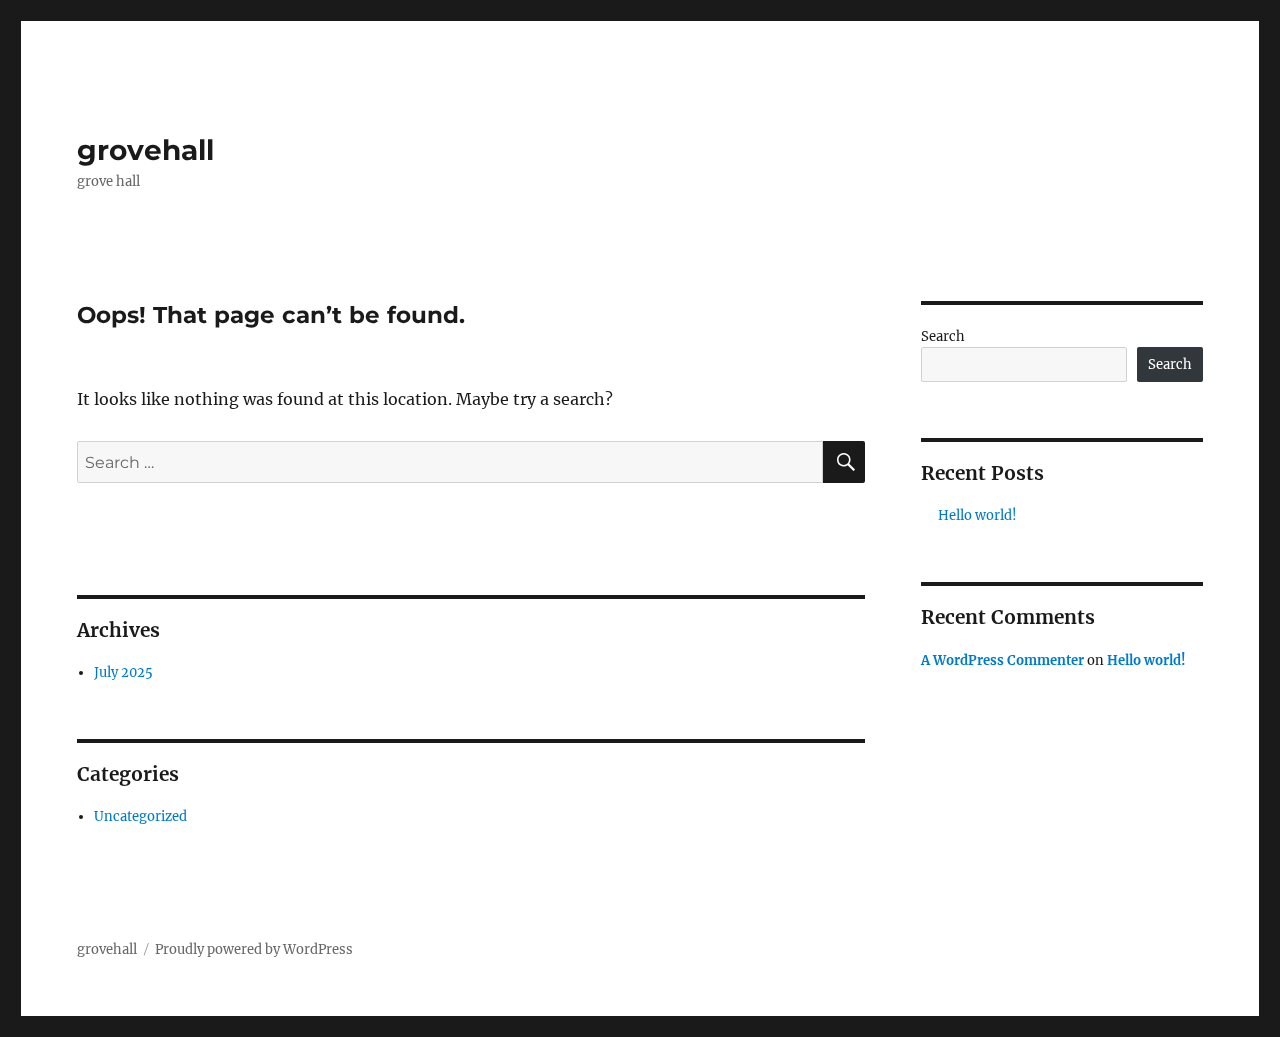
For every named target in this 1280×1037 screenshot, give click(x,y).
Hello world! (977, 515)
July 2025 (123, 672)
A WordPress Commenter (1002, 660)
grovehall (145, 150)
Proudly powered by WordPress (254, 949)
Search (943, 336)
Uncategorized (140, 816)
